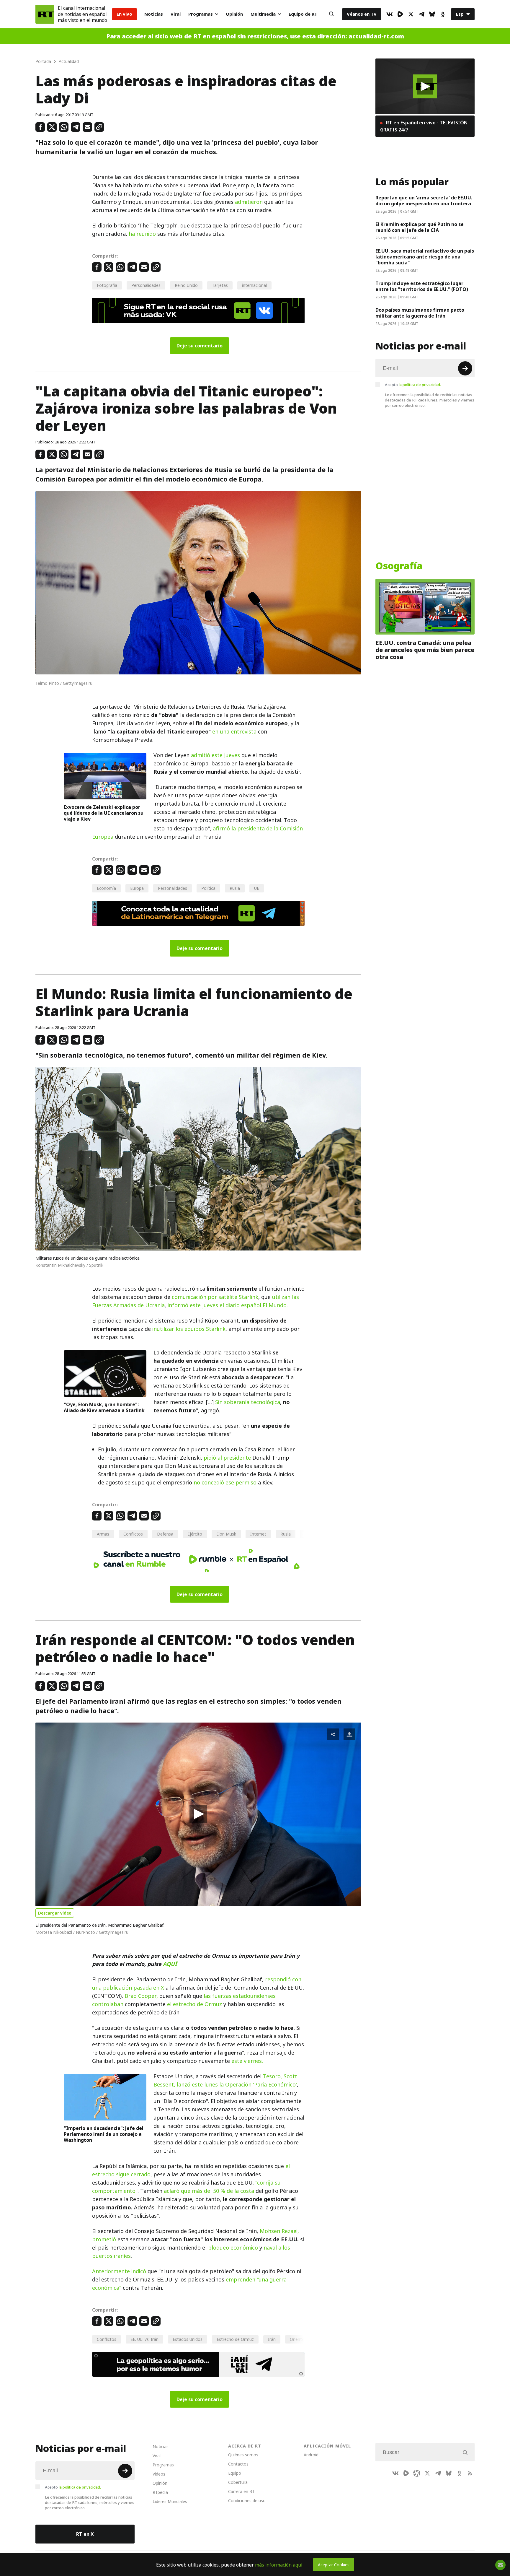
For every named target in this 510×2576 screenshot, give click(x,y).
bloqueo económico (233, 2248)
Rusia (235, 888)
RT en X (85, 2534)
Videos (159, 2474)
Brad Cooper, (141, 1996)
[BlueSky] (432, 14)
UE (257, 888)
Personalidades (146, 285)
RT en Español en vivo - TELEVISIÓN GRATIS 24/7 (424, 126)
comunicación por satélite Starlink (215, 1297)
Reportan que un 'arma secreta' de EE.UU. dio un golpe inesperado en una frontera (424, 201)
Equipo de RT (303, 14)
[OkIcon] (443, 14)
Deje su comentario (200, 346)
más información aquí (279, 2565)
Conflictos (133, 1534)
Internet (258, 1534)
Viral (176, 14)
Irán (272, 2339)
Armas (103, 1534)
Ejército (195, 1534)
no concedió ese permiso (225, 1483)
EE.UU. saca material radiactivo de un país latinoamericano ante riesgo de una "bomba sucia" (425, 257)
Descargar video (55, 1913)
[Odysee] (417, 2473)
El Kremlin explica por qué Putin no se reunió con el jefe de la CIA (420, 227)
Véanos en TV (362, 14)
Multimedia (263, 14)
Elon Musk (226, 1534)
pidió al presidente (227, 1458)
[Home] (45, 14)
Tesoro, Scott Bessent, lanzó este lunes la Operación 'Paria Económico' (225, 2080)
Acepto (413, 385)
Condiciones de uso (247, 2501)
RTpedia (160, 2492)
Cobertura (238, 2482)
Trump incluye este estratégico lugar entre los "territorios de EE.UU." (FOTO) (422, 286)
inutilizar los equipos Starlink (189, 1329)
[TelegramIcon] (421, 14)
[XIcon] (411, 14)
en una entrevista (234, 732)
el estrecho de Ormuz (194, 2004)
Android (311, 2455)
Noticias (154, 14)
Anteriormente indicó (119, 2271)
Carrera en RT (241, 2491)
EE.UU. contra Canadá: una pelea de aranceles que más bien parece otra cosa (425, 650)
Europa (137, 888)
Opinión (234, 14)
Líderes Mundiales (170, 2501)
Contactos (238, 2464)
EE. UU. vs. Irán (144, 2339)
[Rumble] (400, 14)
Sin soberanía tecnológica (248, 1402)
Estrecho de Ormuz (235, 2339)
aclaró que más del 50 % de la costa (209, 2191)
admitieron (249, 202)
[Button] (331, 14)
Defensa (165, 1534)
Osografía (399, 566)
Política (208, 888)
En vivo (124, 14)
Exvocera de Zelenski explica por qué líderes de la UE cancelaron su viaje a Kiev (104, 813)
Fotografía (107, 285)
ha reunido (142, 234)
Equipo (235, 2473)
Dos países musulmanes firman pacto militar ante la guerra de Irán (420, 313)
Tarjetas (220, 285)
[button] (198, 1814)
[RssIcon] (470, 2473)
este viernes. (247, 2061)
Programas (201, 14)
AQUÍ (170, 1964)
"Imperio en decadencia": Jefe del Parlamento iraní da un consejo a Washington (104, 2134)
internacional (254, 285)
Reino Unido (186, 285)
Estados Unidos (188, 2339)
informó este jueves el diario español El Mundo (227, 1305)
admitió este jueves (215, 755)
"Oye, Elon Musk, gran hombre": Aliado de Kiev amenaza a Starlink (104, 1407)
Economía (106, 888)
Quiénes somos (243, 2455)
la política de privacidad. (420, 385)
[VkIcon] (390, 14)
